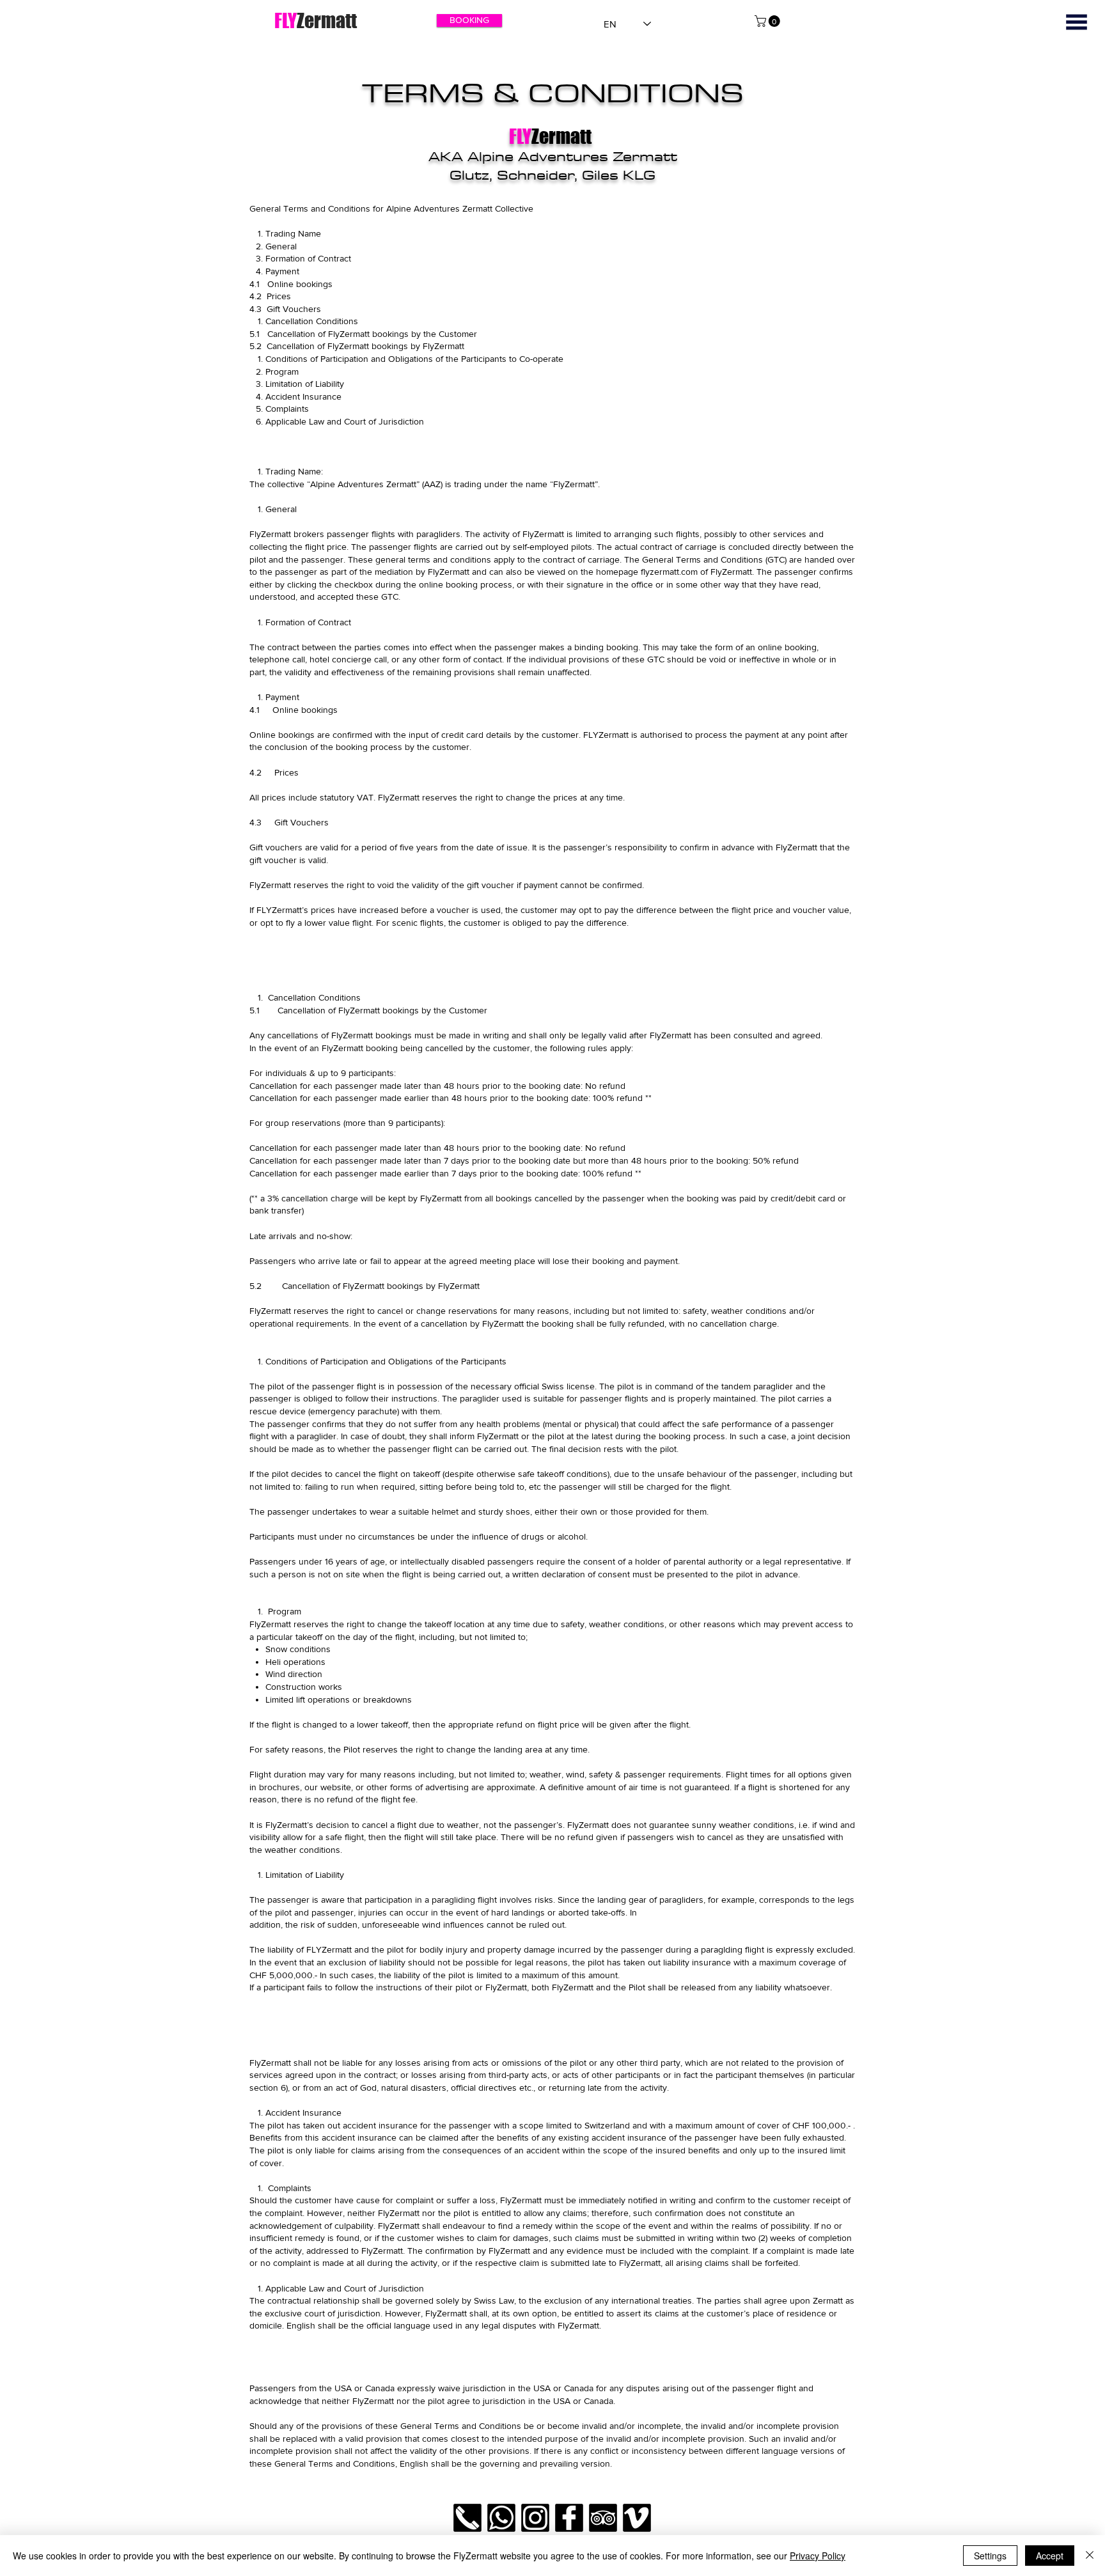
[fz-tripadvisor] (603, 2518)
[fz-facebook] (569, 2518)
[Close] (1090, 2556)
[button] (1077, 22)
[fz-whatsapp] (501, 2518)
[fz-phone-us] (467, 2518)
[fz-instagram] (535, 2518)
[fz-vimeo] (637, 2518)
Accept (1050, 2556)
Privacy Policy (818, 2556)
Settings (990, 2556)
